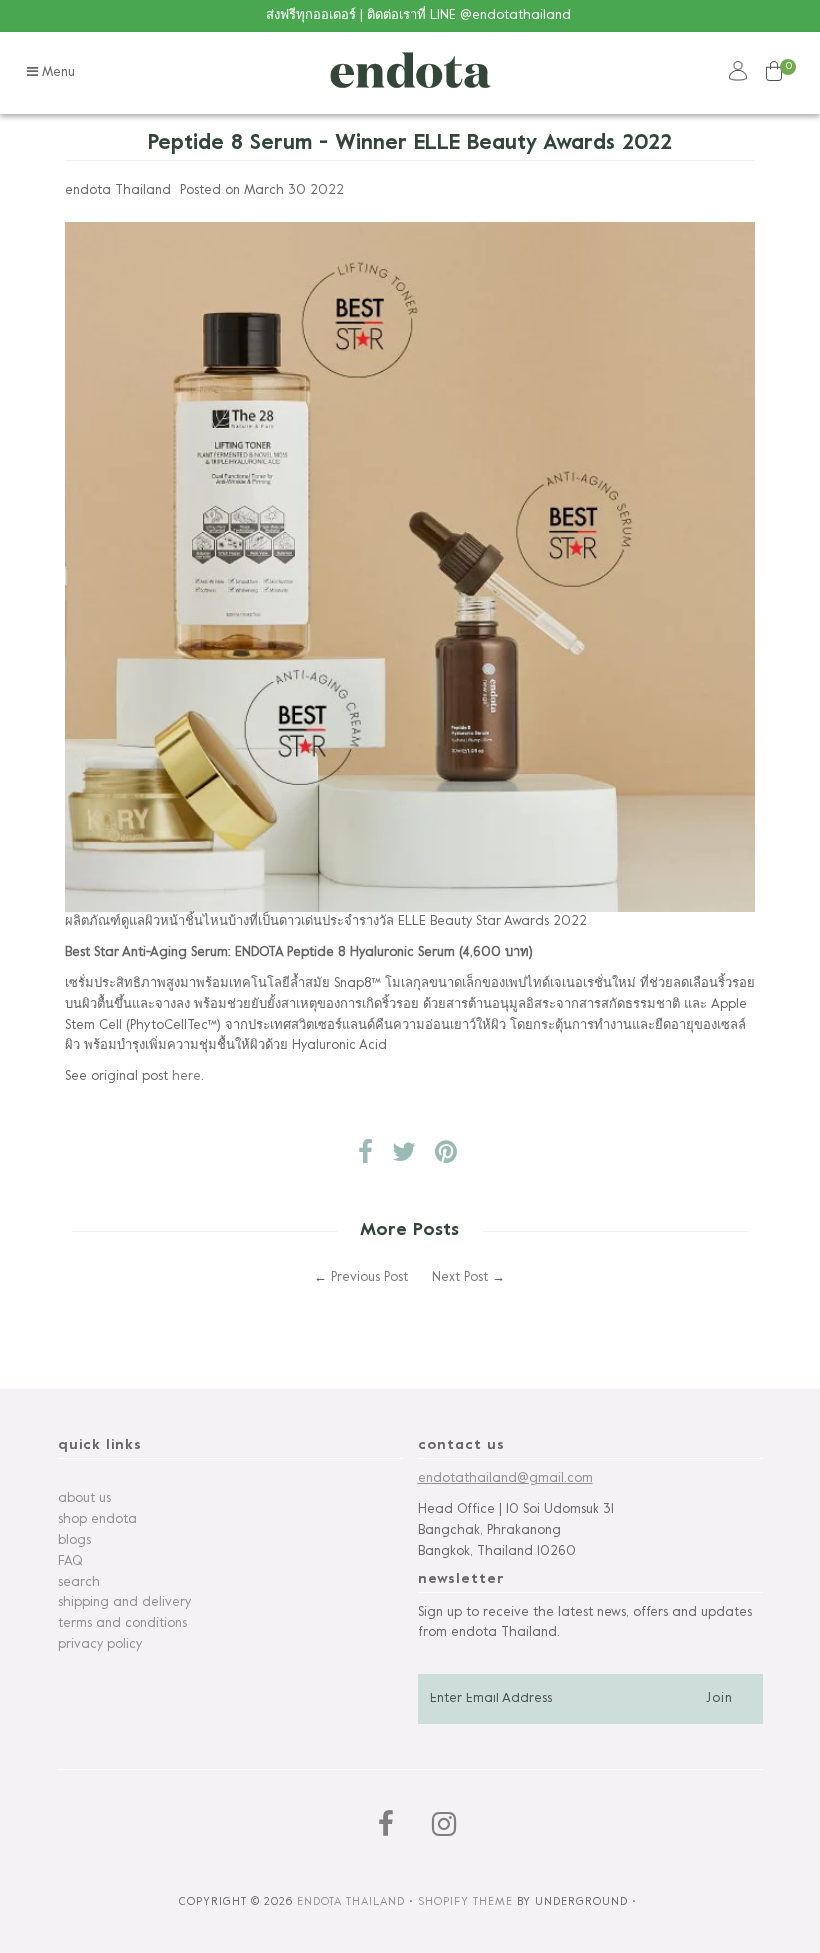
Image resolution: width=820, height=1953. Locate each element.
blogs (74, 1541)
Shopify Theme (465, 1902)
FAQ (70, 1562)
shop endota (97, 1520)
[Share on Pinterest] (446, 1158)
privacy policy (100, 1645)
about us (84, 1499)
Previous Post (369, 1278)
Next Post (460, 1278)
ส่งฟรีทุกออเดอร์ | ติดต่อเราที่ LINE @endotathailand (418, 16)
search (79, 1583)
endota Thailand (351, 1902)
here (186, 1077)
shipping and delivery (124, 1603)
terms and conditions (122, 1624)
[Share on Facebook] (365, 1158)
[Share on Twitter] (404, 1158)
